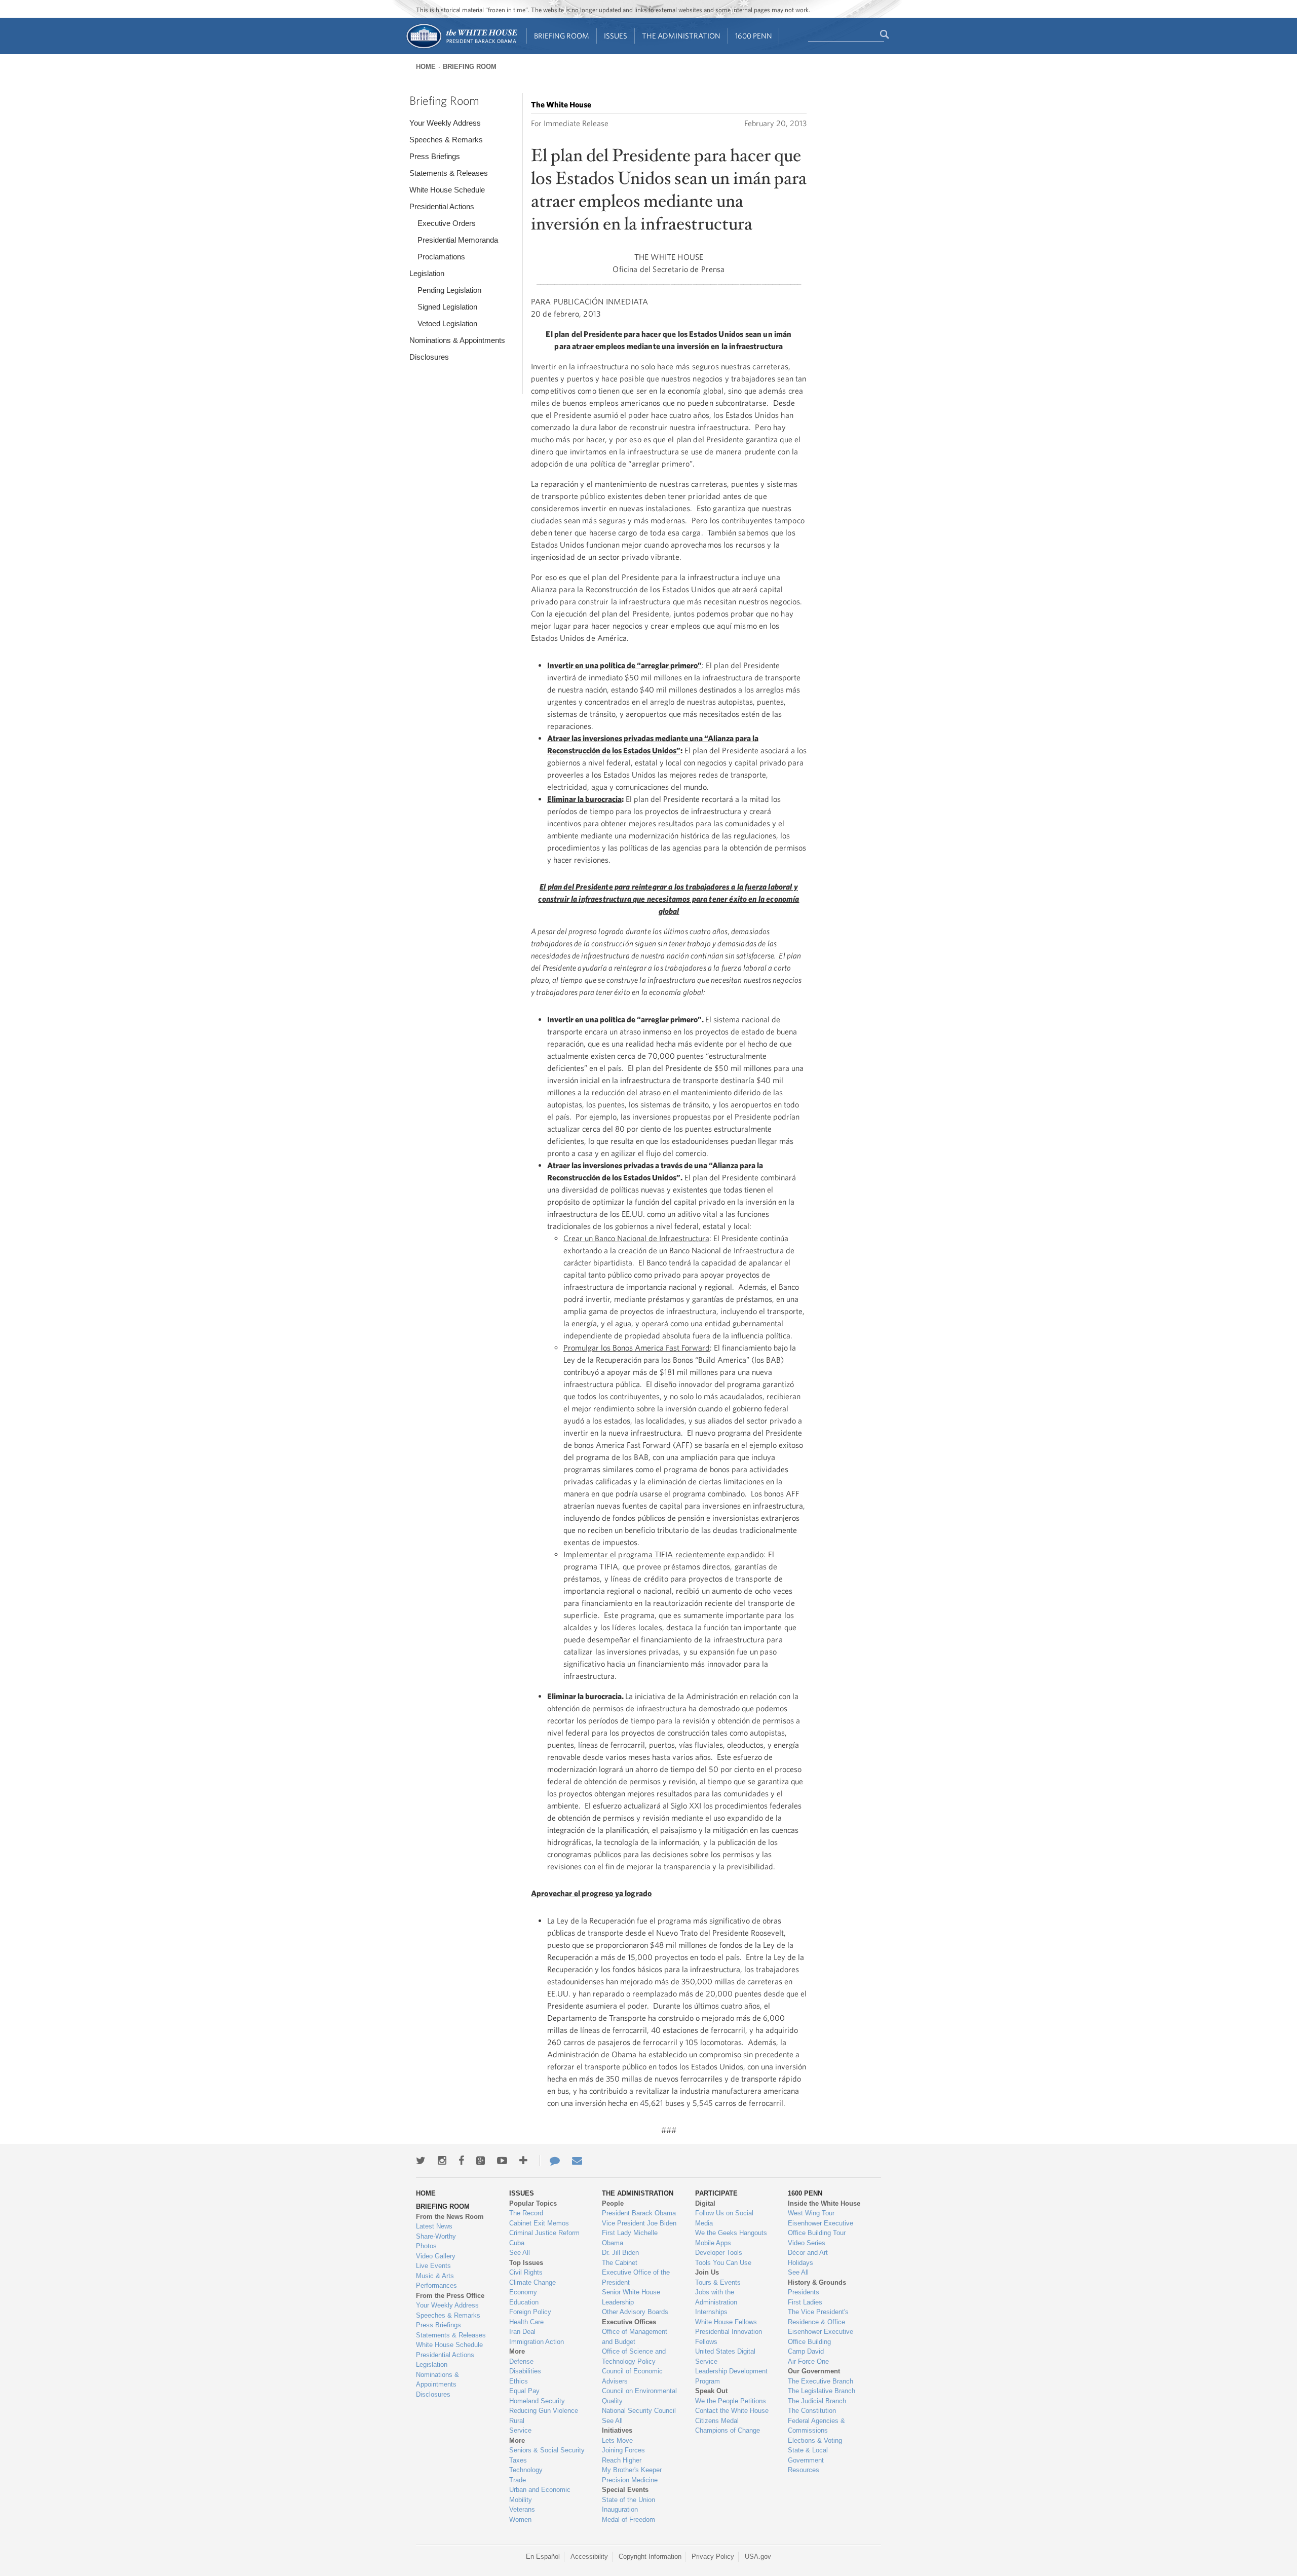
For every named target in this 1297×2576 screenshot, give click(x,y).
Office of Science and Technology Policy (634, 2356)
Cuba (517, 2243)
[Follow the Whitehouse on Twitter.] (421, 2161)
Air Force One (808, 2361)
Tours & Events (718, 2282)
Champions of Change (728, 2430)
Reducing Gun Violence (544, 2411)
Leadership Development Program (731, 2376)
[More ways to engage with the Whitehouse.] (523, 2161)
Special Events (625, 2490)
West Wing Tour (811, 2213)
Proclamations (441, 257)
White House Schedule (447, 190)
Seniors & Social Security (547, 2450)
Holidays (800, 2263)
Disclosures (429, 357)
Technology (526, 2470)
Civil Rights (526, 2272)
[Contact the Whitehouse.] (550, 2161)
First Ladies (805, 2302)
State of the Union (628, 2500)
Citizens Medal (717, 2421)
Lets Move (617, 2440)
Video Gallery (436, 2256)
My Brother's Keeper (632, 2470)
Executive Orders (447, 223)
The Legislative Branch (822, 2391)
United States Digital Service (725, 2356)
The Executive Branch (821, 2381)
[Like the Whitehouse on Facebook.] (461, 2161)
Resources (804, 2470)
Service (520, 2430)
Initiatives (617, 2430)
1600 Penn (754, 36)
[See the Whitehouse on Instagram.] (442, 2161)
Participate (716, 2193)
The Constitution (812, 2411)
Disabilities (525, 2371)
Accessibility (589, 2556)
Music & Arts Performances (436, 2281)
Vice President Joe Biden (639, 2223)
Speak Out (711, 2391)
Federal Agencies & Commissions (816, 2426)
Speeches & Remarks (446, 140)
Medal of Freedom (628, 2520)
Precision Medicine (630, 2480)
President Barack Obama (639, 2213)
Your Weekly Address (445, 123)
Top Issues (526, 2263)
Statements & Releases (449, 173)
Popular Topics (533, 2203)
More (517, 2351)
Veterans (522, 2509)
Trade (518, 2480)
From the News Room (450, 2217)
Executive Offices (629, 2322)
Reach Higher (622, 2460)
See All (520, 2253)
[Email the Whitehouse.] (577, 2161)
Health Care (526, 2322)
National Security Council (639, 2411)
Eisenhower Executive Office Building (821, 2337)
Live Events (433, 2266)
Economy (523, 2292)
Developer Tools (719, 2253)
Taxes (518, 2460)
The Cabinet (620, 2263)
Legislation (427, 273)
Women (520, 2520)
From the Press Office (450, 2296)
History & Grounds (817, 2282)
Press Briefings (435, 156)
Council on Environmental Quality (639, 2396)
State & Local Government (808, 2455)
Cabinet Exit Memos (539, 2223)
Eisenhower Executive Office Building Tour (821, 2228)
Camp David (806, 2351)
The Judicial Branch (817, 2401)
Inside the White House (824, 2203)
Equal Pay (524, 2391)
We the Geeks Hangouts (731, 2233)
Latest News (434, 2226)
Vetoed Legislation (447, 323)
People (613, 2203)
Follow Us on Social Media (724, 2218)
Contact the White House (732, 2411)
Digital (705, 2203)
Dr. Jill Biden (620, 2253)
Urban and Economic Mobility (540, 2495)
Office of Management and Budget (635, 2337)
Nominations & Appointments (457, 340)
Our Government (814, 2371)
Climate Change (532, 2282)
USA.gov (758, 2556)
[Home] (461, 47)
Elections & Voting (815, 2440)
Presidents (804, 2292)
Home (426, 67)
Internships (711, 2312)
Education (524, 2302)
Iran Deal (522, 2332)
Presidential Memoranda (458, 240)
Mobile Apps (713, 2243)
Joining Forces (623, 2450)
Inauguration (620, 2509)
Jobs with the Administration (716, 2297)
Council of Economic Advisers (632, 2376)
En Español (543, 2556)
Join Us (707, 2272)
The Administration (681, 36)
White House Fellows (726, 2322)
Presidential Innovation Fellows (729, 2337)
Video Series (807, 2243)
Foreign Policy (530, 2312)
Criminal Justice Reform (544, 2233)
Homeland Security (537, 2401)
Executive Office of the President (636, 2277)
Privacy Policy (713, 2556)
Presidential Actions (442, 206)
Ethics (519, 2381)
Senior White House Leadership (631, 2297)
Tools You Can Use (723, 2263)
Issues (616, 36)
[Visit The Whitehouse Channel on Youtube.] (502, 2161)
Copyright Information (650, 2556)
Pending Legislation (449, 290)
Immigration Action (537, 2342)
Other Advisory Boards (635, 2312)
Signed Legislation (447, 307)
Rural (517, 2421)
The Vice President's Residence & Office (818, 2317)
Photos (426, 2246)
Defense (521, 2361)
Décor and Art (808, 2253)
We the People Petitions (731, 2401)
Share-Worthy (436, 2236)
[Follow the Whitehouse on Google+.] (481, 2161)
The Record (526, 2213)
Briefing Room (562, 36)
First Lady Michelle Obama (630, 2238)
